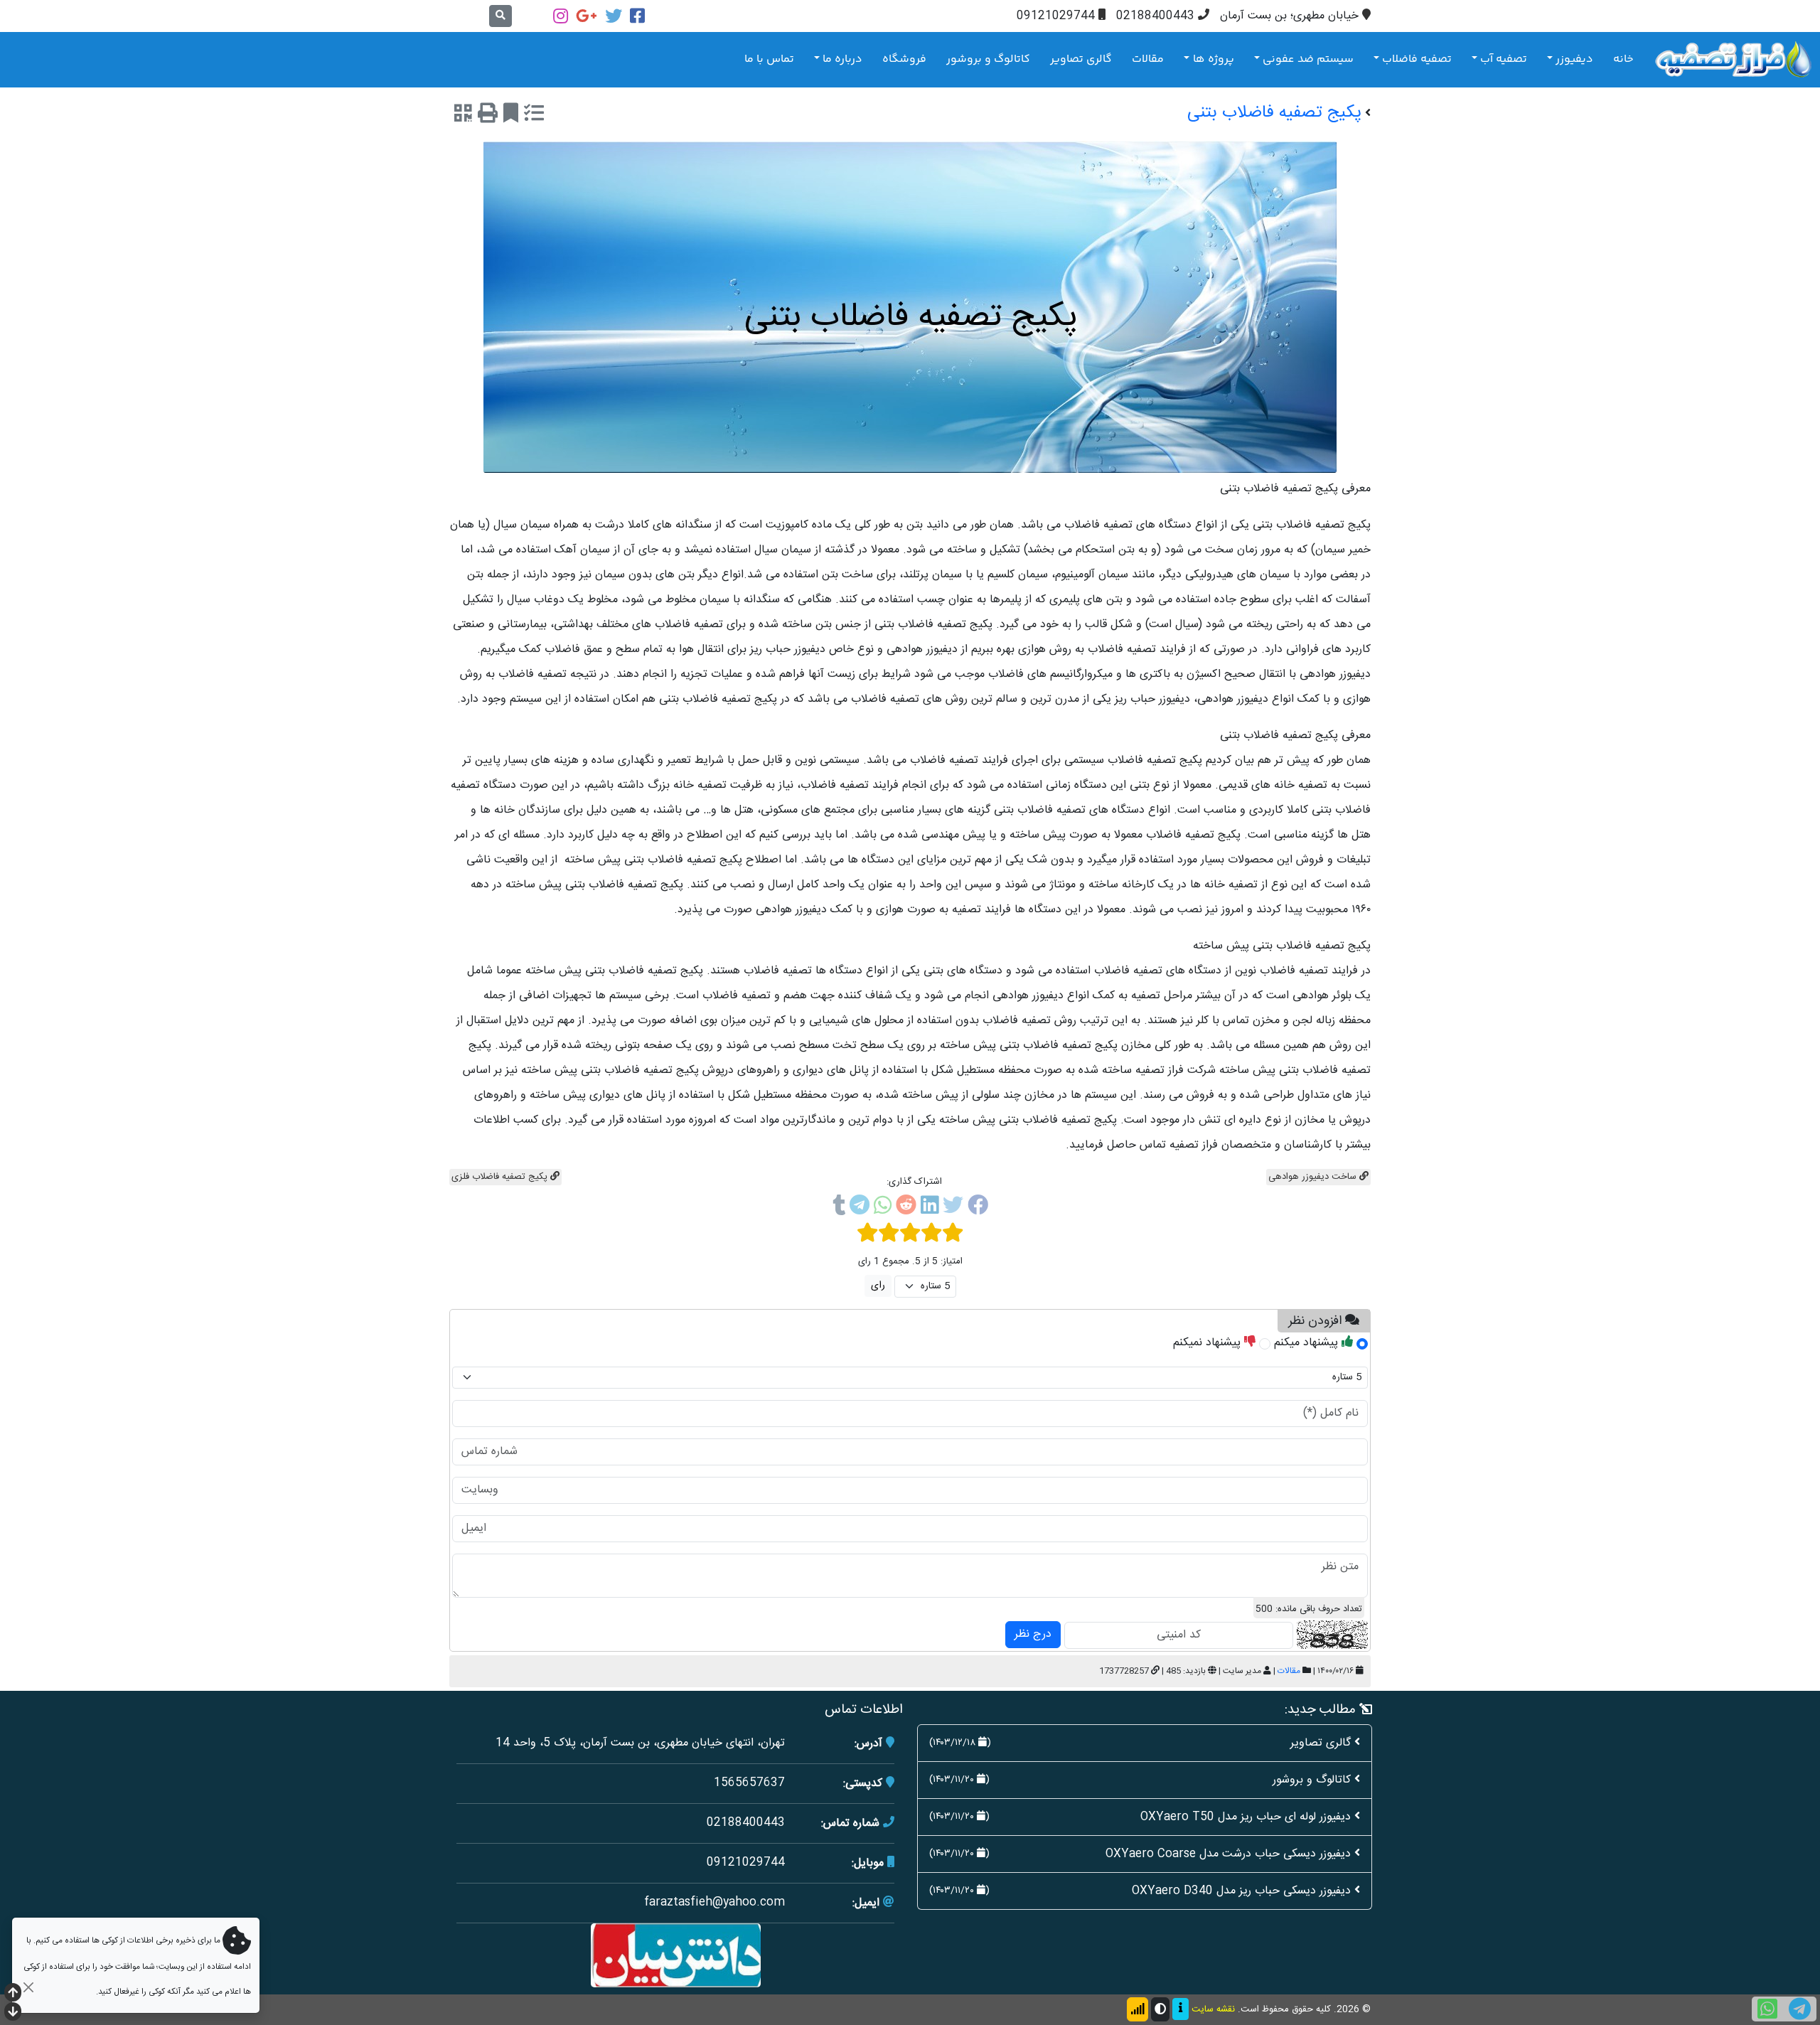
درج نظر (1033, 1634)
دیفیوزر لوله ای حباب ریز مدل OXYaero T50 (1246, 1817)
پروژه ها (1214, 59)
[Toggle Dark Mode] (1160, 2009)
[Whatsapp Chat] (1767, 2009)
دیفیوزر (1574, 59)
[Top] (13, 1994)
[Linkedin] (930, 1208)
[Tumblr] (839, 1208)
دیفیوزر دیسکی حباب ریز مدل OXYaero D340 (1241, 1891)
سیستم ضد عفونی (1308, 59)
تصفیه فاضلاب (1417, 59)
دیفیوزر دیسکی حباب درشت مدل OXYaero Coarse (1228, 1854)
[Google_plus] (587, 16)
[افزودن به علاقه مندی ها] (511, 116)
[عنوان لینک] (676, 1956)
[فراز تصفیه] (1733, 59)
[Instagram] (561, 16)
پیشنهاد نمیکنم (1209, 1343)
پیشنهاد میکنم (1308, 1343)
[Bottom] (13, 2013)
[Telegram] (860, 1208)
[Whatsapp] (883, 1208)
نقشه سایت (1213, 2009)
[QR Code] (463, 116)
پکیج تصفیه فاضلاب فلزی (501, 1177)
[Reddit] (906, 1208)
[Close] (28, 1987)
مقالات (1148, 59)
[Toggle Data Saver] (1137, 2009)
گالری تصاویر (1081, 59)
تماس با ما (769, 59)
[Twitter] (614, 16)
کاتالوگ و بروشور (988, 59)
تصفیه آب (1504, 59)
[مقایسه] (534, 116)
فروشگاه (904, 59)
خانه (1623, 59)
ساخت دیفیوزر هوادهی (1314, 1177)
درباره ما (842, 59)
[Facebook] (637, 16)
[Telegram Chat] (1800, 2009)
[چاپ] (488, 116)
